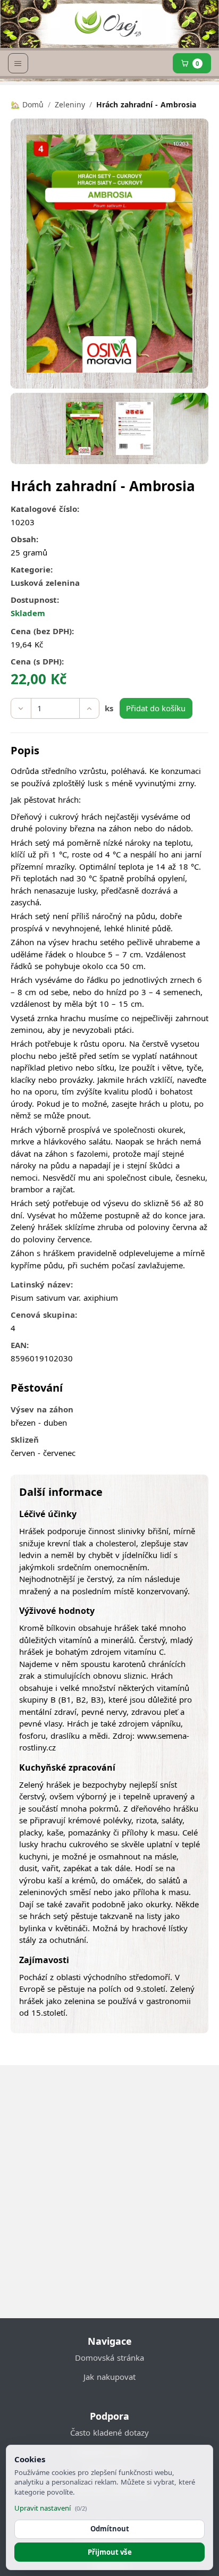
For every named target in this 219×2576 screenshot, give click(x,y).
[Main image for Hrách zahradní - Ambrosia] (84, 428)
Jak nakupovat (109, 2377)
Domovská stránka (109, 2358)
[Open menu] (18, 63)
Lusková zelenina (45, 583)
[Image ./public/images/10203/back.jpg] (134, 428)
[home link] (107, 27)
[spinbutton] (55, 709)
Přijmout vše (110, 2552)
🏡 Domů (27, 104)
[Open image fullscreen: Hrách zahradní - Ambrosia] (109, 254)
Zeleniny (70, 104)
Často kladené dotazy (109, 2432)
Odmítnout (110, 2529)
